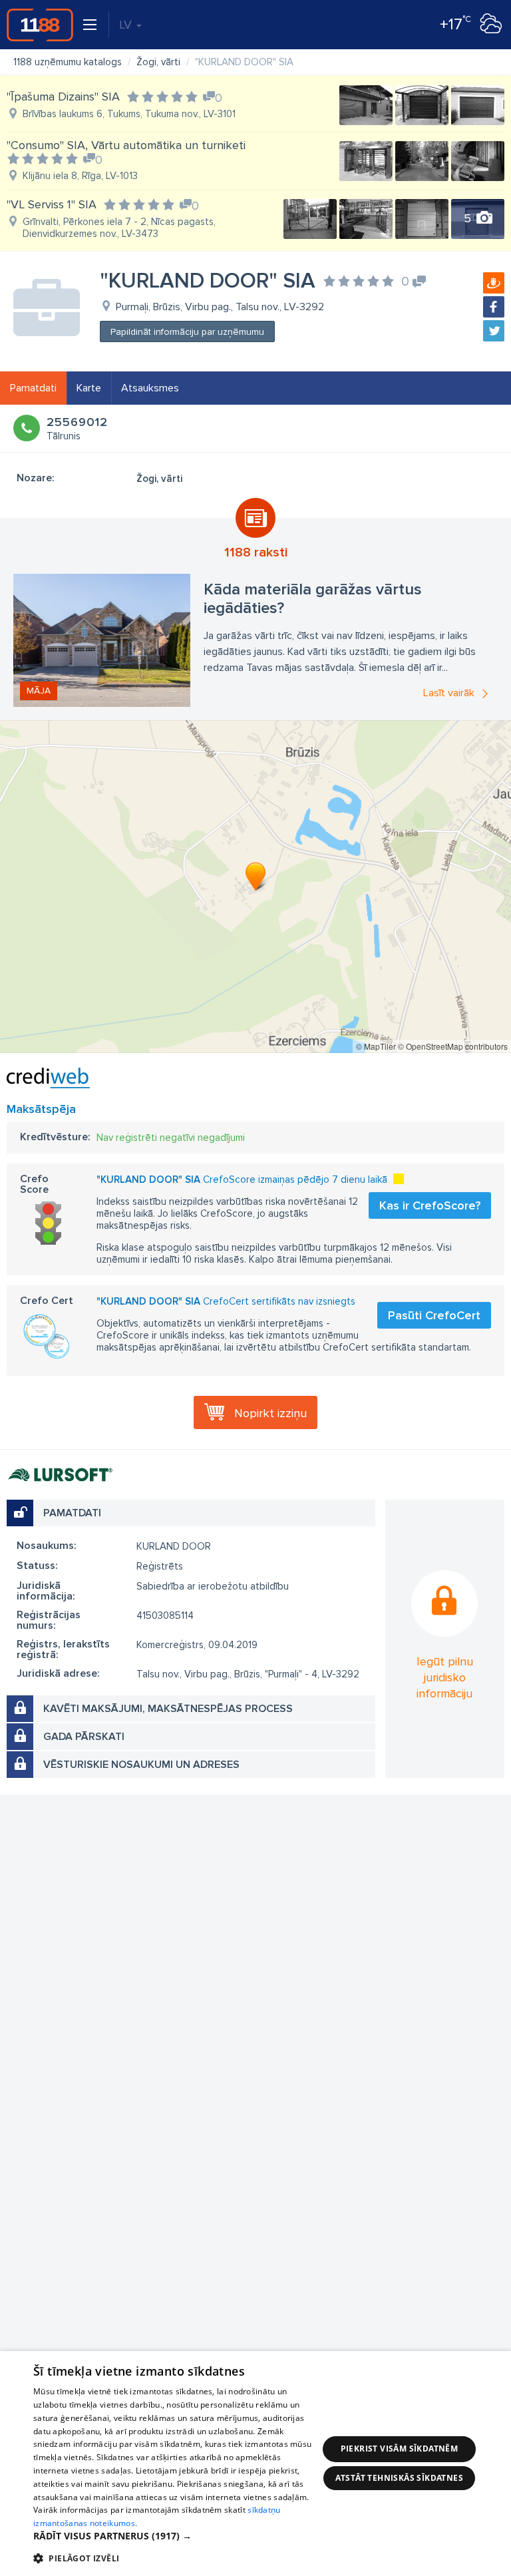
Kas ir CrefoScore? (430, 1205)
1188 (40, 25)
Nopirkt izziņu (270, 1413)
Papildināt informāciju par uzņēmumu (187, 332)
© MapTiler (376, 1046)
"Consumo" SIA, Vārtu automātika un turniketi (126, 145)
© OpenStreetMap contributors (453, 1046)
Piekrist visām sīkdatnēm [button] (400, 2449)
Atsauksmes (150, 388)
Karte (89, 388)
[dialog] (255, 2464)
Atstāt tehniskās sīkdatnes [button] (399, 2478)
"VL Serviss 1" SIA (52, 204)
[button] (176, 2536)
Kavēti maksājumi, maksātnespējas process (168, 1709)
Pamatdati (33, 388)
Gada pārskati (84, 1737)
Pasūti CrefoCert (434, 1315)
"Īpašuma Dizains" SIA (63, 97)
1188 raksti (256, 552)
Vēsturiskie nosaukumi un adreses (141, 1765)
